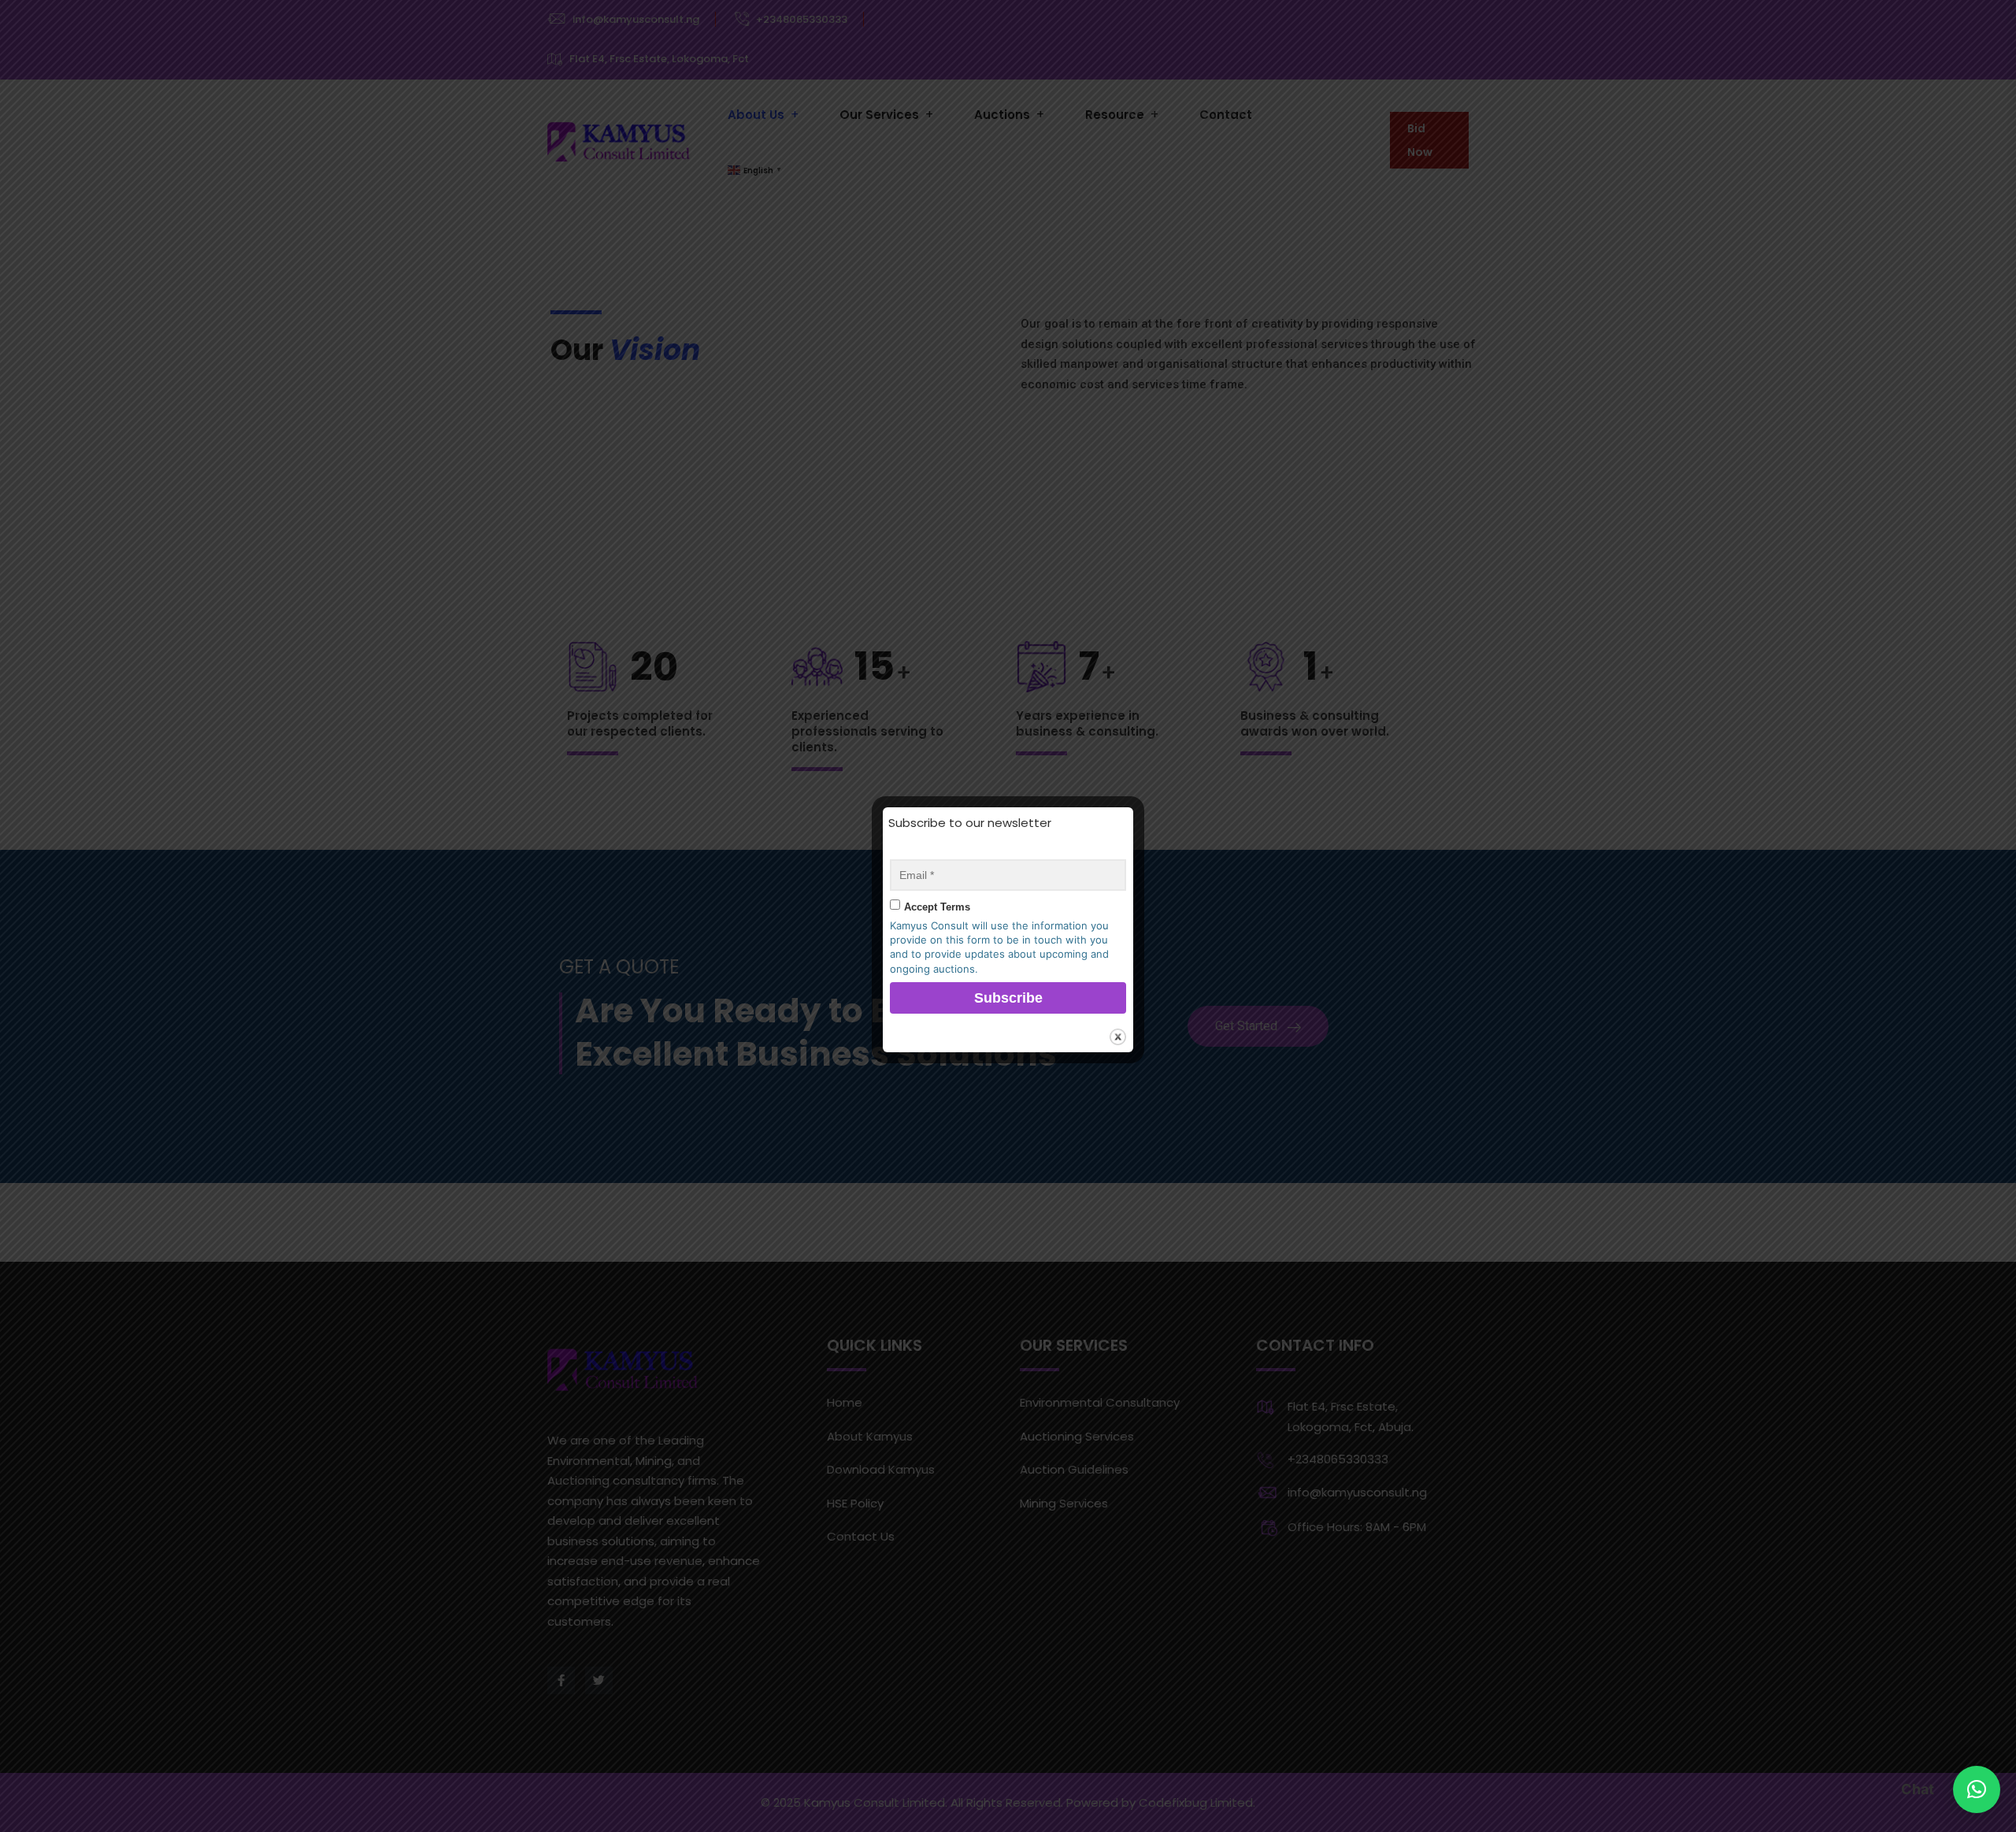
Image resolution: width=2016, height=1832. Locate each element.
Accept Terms (937, 907)
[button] (1977, 1789)
